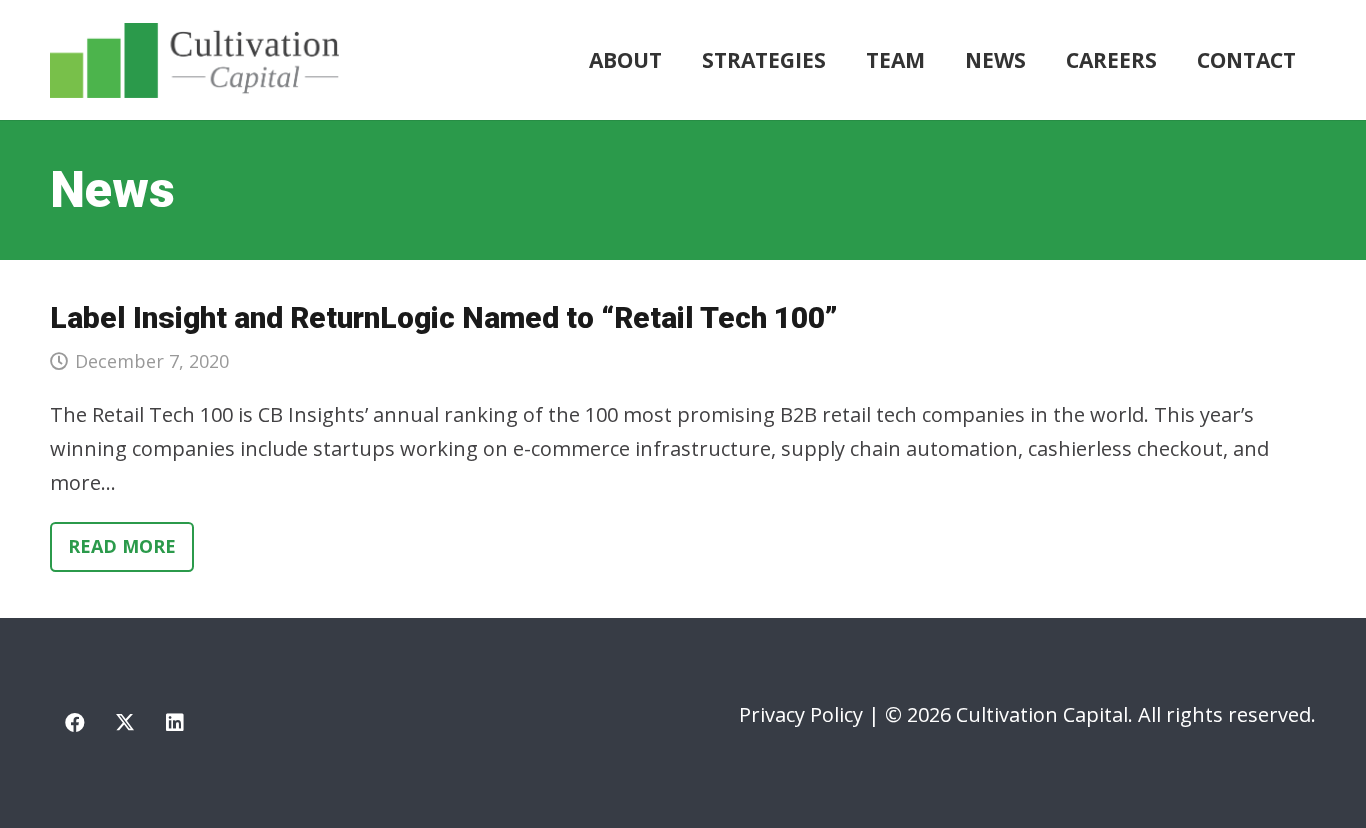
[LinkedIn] (175, 723)
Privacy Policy (801, 714)
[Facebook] (75, 723)
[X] (125, 723)
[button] (839, 60)
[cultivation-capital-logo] (194, 60)
